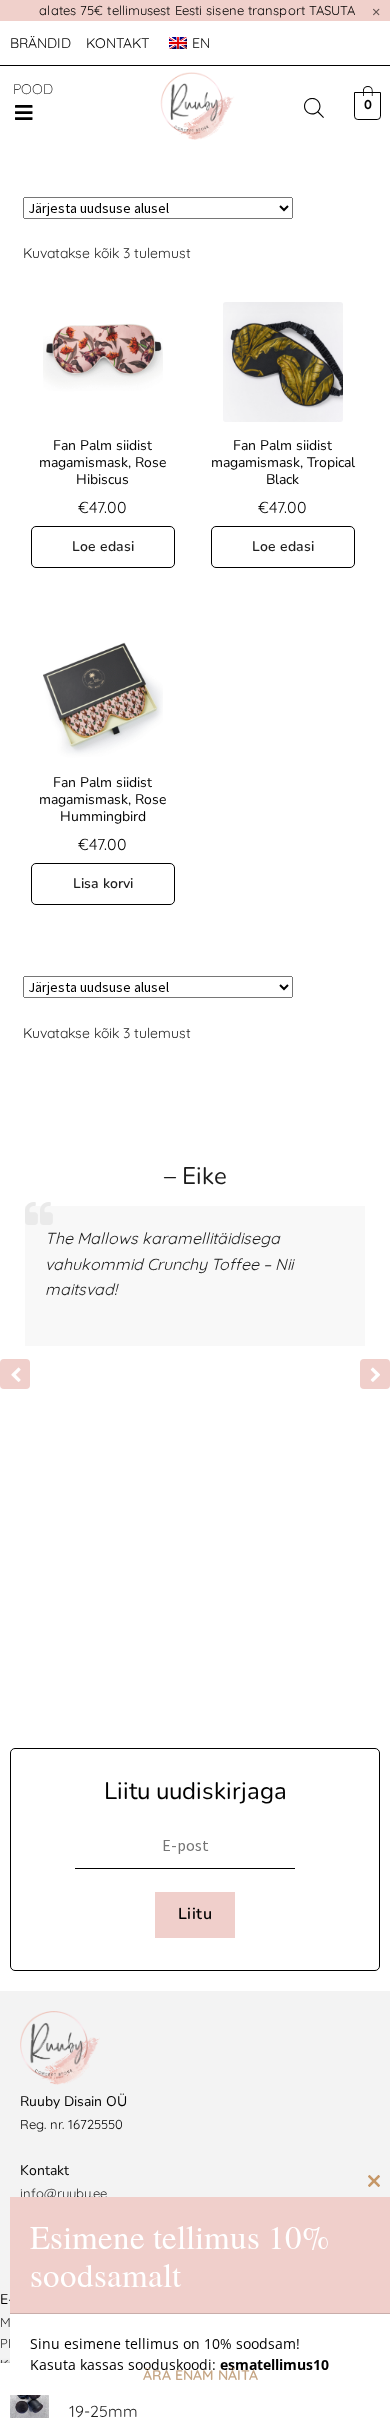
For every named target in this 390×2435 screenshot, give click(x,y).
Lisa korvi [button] (103, 883)
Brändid (40, 43)
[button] (24, 113)
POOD (33, 89)
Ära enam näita (200, 2375)
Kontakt (117, 43)
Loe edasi (103, 546)
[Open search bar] (314, 107)
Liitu (195, 1914)
